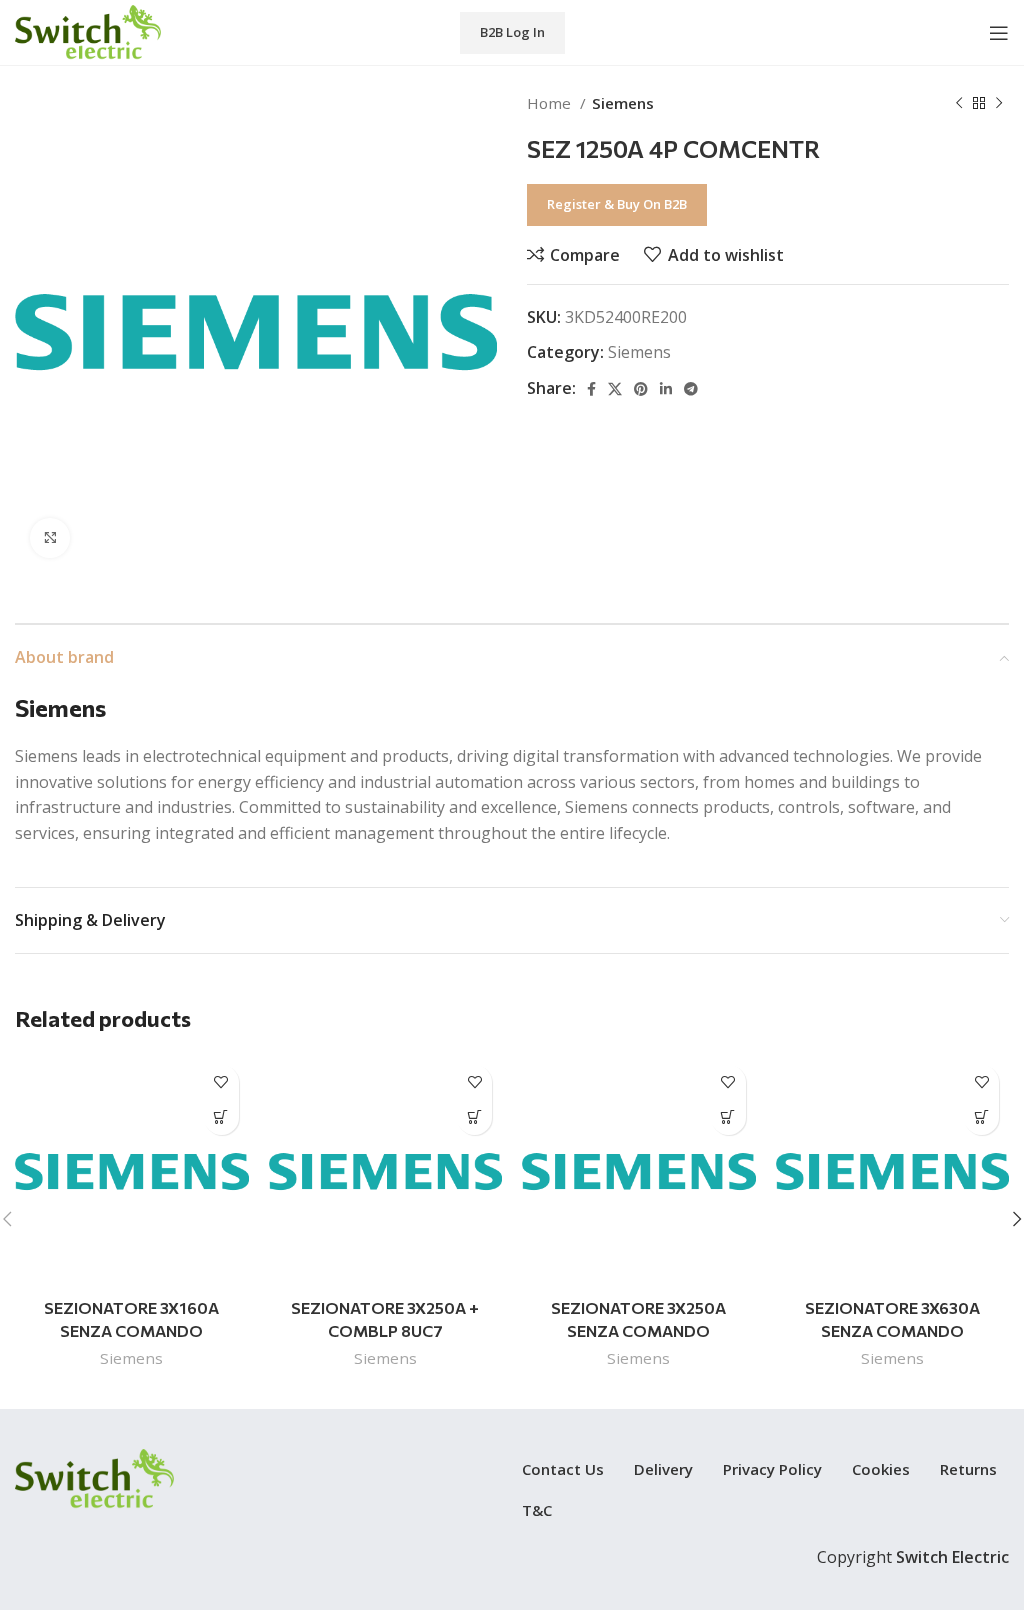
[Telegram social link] (691, 389)
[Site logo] (88, 31)
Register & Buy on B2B (617, 204)
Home (551, 103)
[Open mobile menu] (999, 33)
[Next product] (999, 103)
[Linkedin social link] (666, 389)
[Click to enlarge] (50, 538)
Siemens (623, 103)
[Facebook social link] (591, 389)
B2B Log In (512, 32)
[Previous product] (959, 103)
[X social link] (615, 389)
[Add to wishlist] (221, 1082)
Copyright (913, 1557)
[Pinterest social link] (641, 389)
